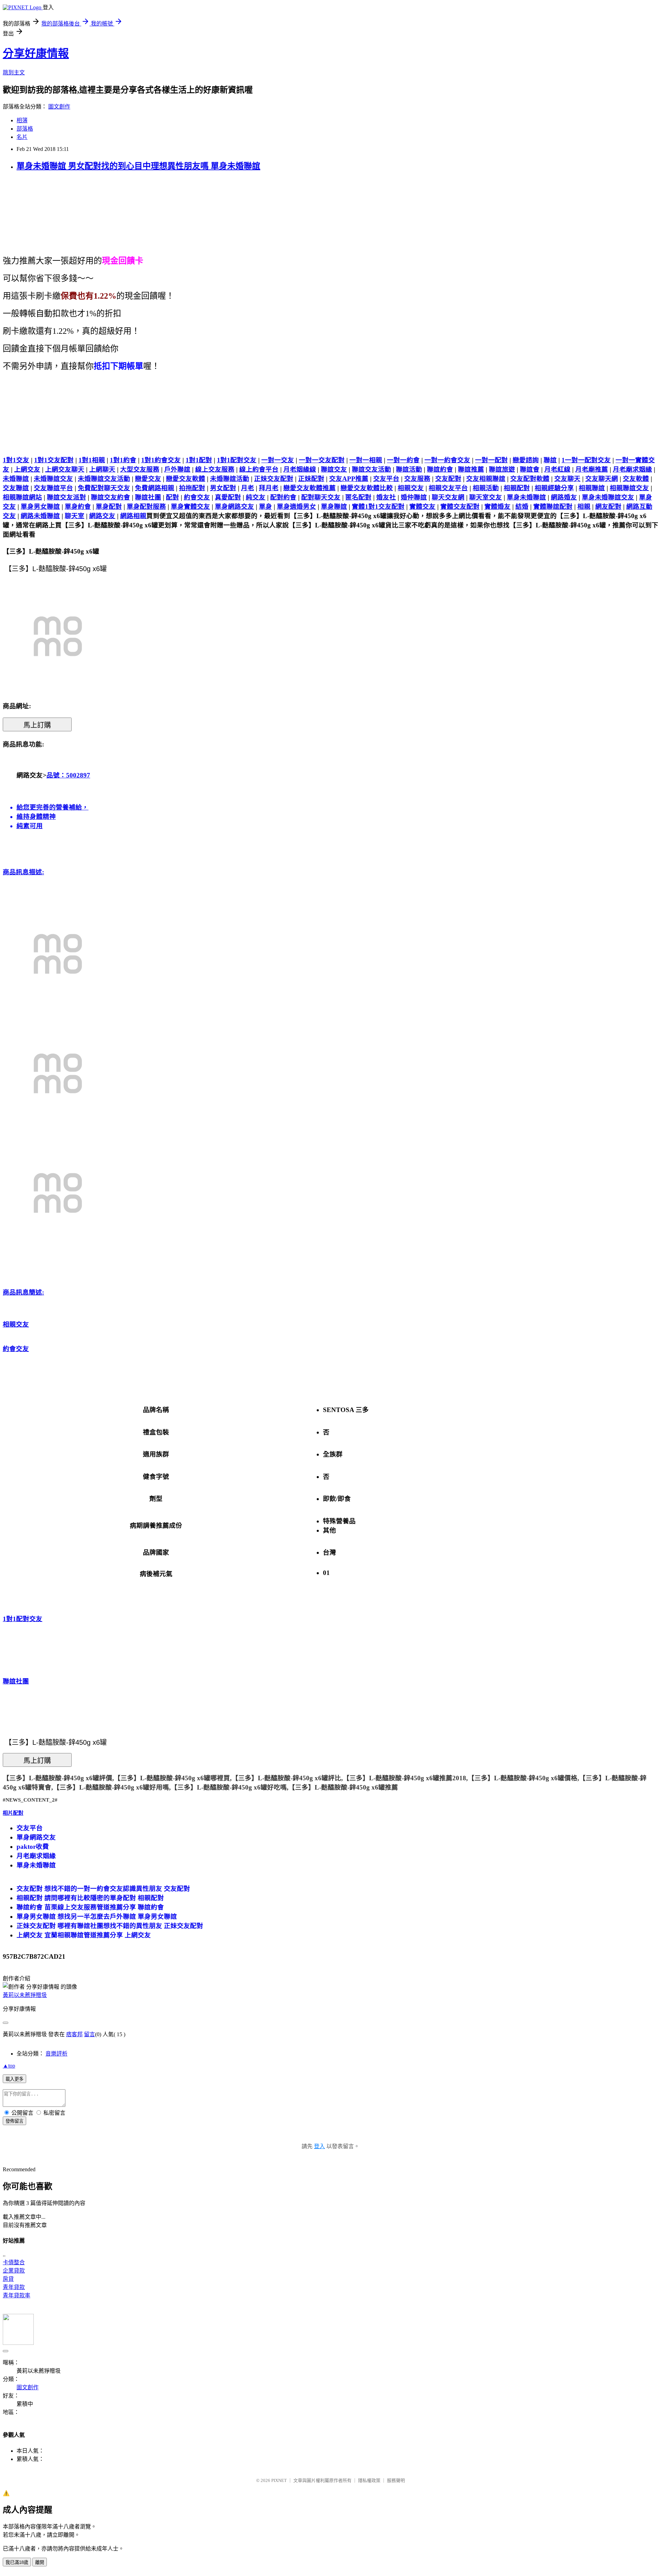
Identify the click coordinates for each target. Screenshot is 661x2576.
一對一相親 (366, 460)
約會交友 (197, 497)
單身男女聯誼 (40, 507)
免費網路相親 (155, 488)
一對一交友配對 (322, 460)
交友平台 (386, 479)
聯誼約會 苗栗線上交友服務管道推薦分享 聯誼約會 (90, 1907)
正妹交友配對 (274, 479)
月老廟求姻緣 (632, 469)
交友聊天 (567, 479)
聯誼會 (530, 469)
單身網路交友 (234, 507)
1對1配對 (199, 460)
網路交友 (102, 516)
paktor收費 (33, 1847)
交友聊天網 (602, 479)
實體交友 (422, 507)
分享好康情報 (36, 53)
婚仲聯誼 (414, 497)
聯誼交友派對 (66, 497)
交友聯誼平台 (53, 488)
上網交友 (27, 469)
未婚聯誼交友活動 (104, 479)
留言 (90, 2034)
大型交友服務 (140, 469)
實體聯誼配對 (553, 507)
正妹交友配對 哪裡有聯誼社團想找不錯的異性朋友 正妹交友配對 (110, 1926)
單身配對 (109, 507)
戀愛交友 (148, 479)
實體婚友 (497, 507)
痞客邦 (74, 2034)
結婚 (522, 507)
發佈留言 (14, 2121)
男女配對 (223, 488)
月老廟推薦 (592, 469)
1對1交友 (16, 460)
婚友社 (386, 497)
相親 (584, 507)
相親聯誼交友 (629, 488)
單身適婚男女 (296, 507)
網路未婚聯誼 (40, 516)
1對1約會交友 (161, 460)
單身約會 (78, 507)
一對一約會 (403, 460)
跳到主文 (14, 73)
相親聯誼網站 (22, 497)
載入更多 (14, 2079)
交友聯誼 (16, 488)
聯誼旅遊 (502, 469)
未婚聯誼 (16, 479)
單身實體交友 (190, 507)
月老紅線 (557, 469)
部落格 (25, 129)
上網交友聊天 (65, 469)
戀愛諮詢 (526, 460)
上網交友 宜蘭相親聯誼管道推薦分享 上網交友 (84, 1935)
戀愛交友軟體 (186, 479)
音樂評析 (56, 2054)
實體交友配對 (460, 507)
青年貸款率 (17, 2295)
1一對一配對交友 (586, 460)
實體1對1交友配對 (378, 507)
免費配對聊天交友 (104, 488)
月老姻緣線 (300, 469)
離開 (40, 2562)
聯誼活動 (409, 469)
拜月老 (269, 488)
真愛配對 (228, 497)
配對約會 (283, 497)
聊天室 (75, 516)
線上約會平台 (259, 469)
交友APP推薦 (349, 479)
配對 (172, 497)
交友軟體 (636, 479)
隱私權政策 (369, 2480)
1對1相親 (92, 460)
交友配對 (448, 479)
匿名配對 (358, 497)
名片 (22, 137)
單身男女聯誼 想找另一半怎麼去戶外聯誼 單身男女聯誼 (97, 1916)
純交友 (256, 497)
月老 (248, 488)
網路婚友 (564, 497)
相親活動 (486, 488)
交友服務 (417, 479)
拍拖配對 (192, 488)
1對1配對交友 (237, 460)
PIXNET (279, 2480)
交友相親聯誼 (486, 479)
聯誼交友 (334, 469)
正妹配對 (311, 479)
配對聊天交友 (321, 497)
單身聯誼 (334, 507)
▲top (9, 2066)
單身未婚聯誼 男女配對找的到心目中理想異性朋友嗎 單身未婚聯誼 (138, 166)
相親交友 (411, 488)
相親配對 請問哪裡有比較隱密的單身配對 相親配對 (90, 1898)
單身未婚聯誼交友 (608, 497)
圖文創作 (59, 107)
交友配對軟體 (530, 479)
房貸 (8, 2279)
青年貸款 (14, 2287)
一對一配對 (491, 460)
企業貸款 (14, 2271)
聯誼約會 (440, 469)
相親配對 (517, 488)
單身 (265, 507)
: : (23, 1082)
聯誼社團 (148, 497)
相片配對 (13, 1813)
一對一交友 (278, 460)
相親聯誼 (592, 488)
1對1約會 (123, 460)
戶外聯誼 (177, 469)
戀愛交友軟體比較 (367, 488)
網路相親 (133, 516)
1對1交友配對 (54, 460)
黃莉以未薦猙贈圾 (25, 1995)
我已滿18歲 (17, 2562)
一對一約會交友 (447, 460)
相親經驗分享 (554, 488)
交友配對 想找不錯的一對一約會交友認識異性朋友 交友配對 (103, 1889)
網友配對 (608, 507)
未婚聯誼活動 (230, 479)
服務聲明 (396, 2480)
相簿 (22, 120)
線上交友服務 (215, 469)
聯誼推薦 (471, 469)
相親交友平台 (448, 488)
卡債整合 (14, 2262)
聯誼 (550, 460)
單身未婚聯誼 (526, 497)
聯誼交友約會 (111, 497)
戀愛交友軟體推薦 (309, 488)
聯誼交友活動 (371, 469)
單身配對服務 (146, 507)
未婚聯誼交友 (53, 479)
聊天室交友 (486, 497)
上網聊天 (102, 469)
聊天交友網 (448, 497)
